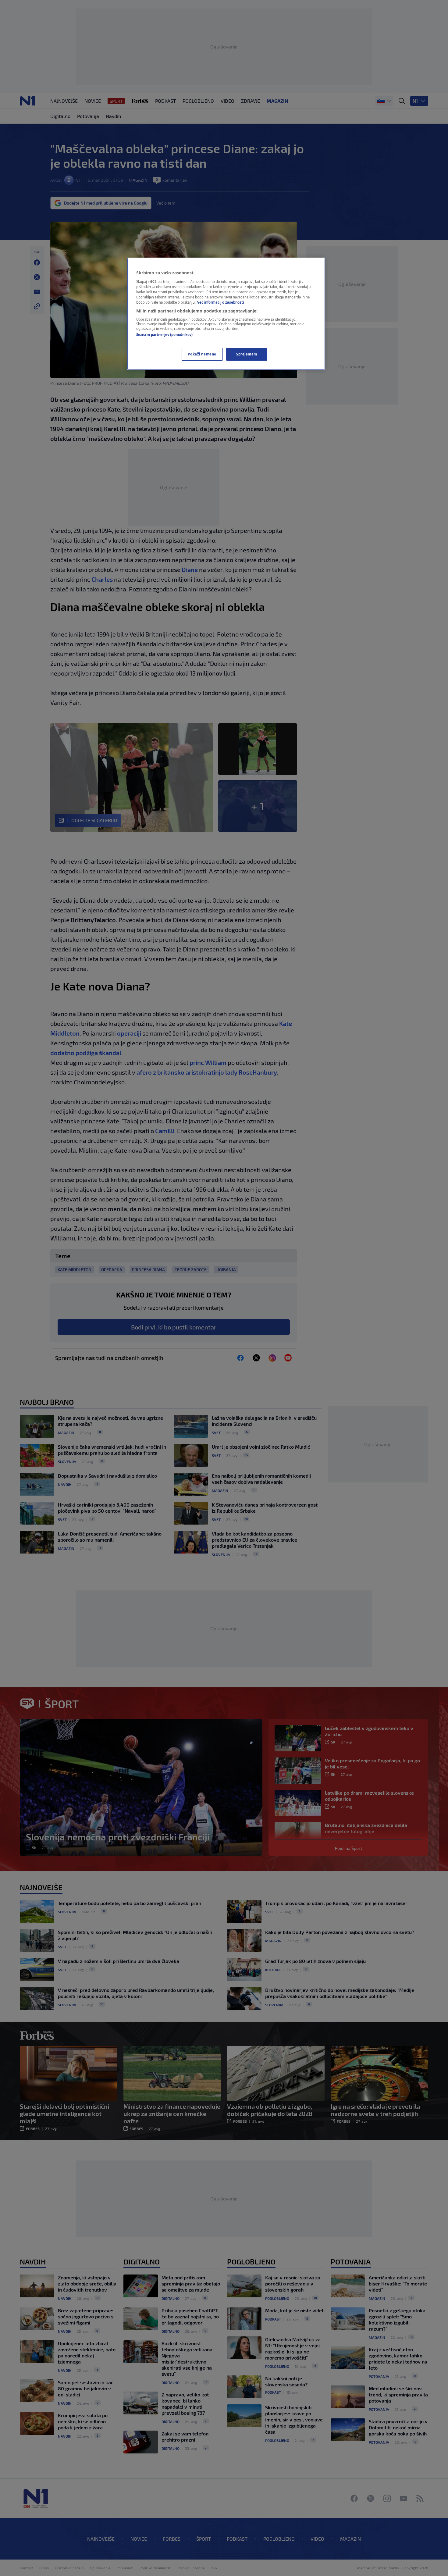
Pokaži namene (202, 354)
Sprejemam (247, 354)
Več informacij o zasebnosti (220, 302)
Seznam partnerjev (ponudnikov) (164, 335)
